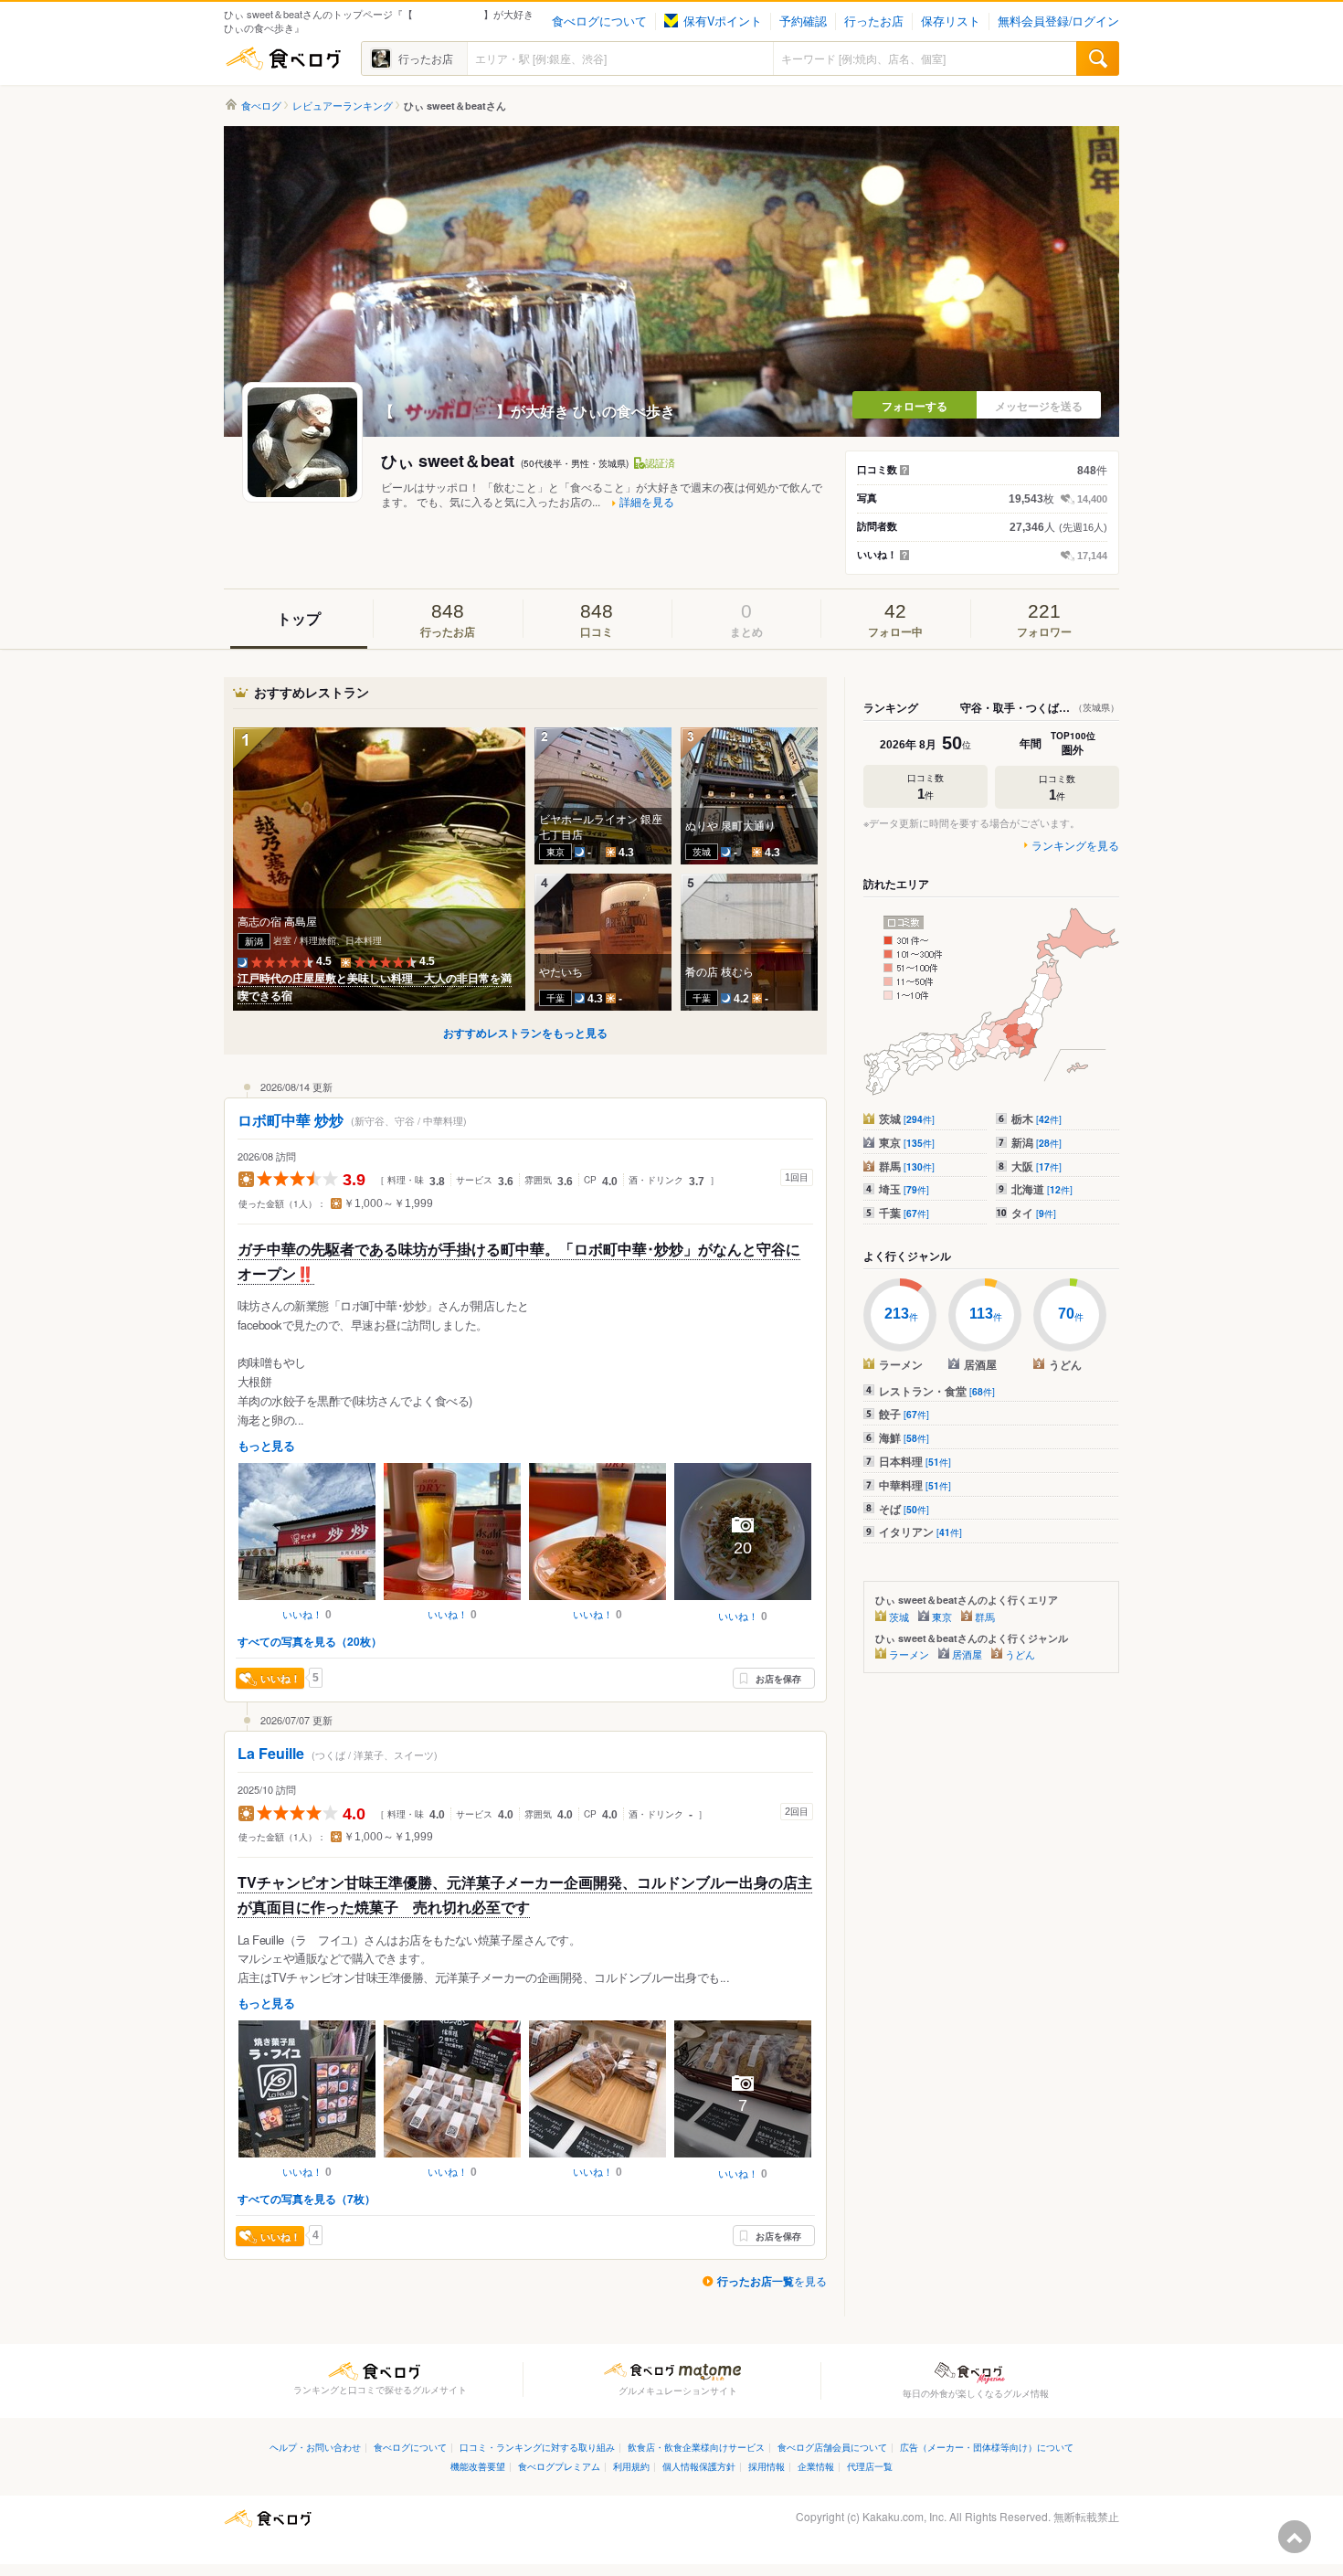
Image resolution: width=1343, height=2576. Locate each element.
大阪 (1036, 1166)
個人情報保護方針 (699, 2466)
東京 (907, 1142)
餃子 (904, 1414)
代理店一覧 (870, 2466)
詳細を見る (647, 502)
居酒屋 (967, 1654)
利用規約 (631, 2466)
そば (904, 1509)
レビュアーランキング (343, 106)
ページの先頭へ (1295, 2537)
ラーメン (909, 1654)
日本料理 (915, 1461)
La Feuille (271, 1753)
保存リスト (951, 21)
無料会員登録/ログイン (1058, 21)
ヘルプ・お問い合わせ (315, 2447)
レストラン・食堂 (937, 1391)
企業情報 (816, 2466)
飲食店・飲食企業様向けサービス (696, 2447)
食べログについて (599, 21)
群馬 (907, 1166)
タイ (1034, 1213)
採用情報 (767, 2466)
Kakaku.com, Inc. (904, 2516)
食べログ (283, 58)
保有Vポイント (723, 21)
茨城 (907, 1118)
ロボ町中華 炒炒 (291, 1120)
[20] (743, 1602)
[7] (743, 2159)
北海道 (1042, 1189)
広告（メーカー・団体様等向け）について (987, 2447)
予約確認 (803, 21)
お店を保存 (778, 1679)
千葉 (904, 1213)
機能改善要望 (478, 2466)
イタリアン (920, 1532)
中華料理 (915, 1485)
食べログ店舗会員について (832, 2447)
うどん (1020, 1654)
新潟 (1036, 1142)
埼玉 (904, 1189)
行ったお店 (874, 21)
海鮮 (904, 1437)
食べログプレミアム (559, 2466)
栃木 (1036, 1118)
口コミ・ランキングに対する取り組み (537, 2447)
